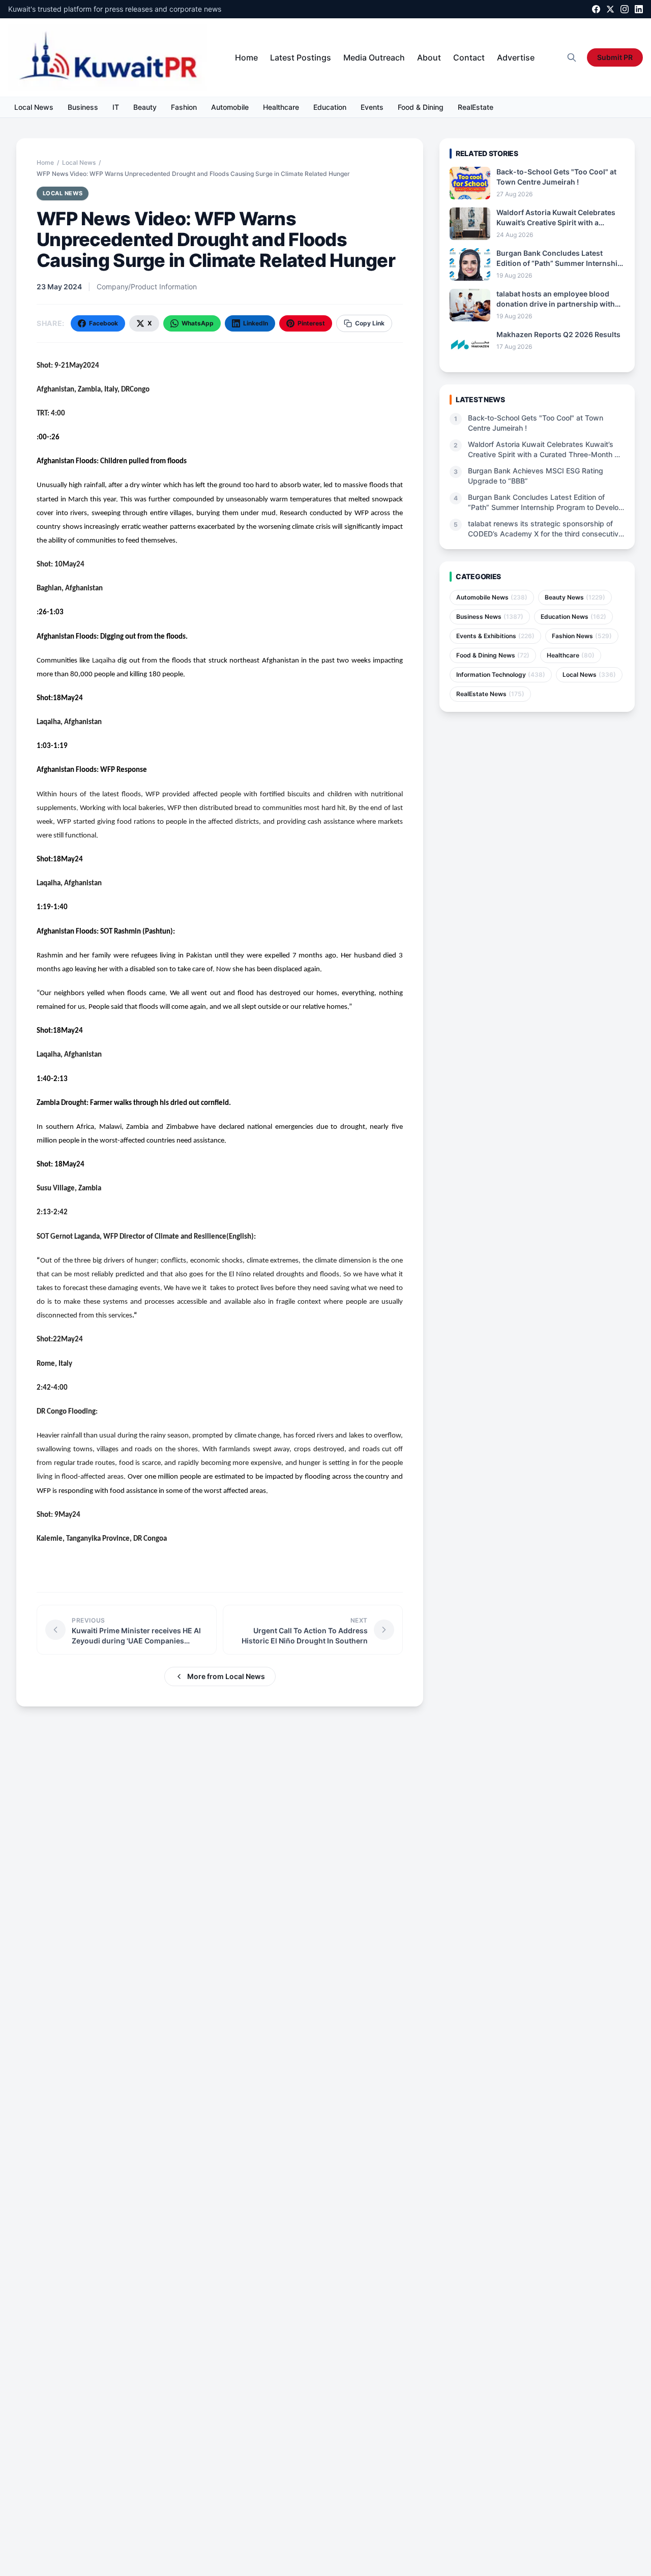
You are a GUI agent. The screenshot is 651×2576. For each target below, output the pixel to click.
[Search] (572, 57)
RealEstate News (490, 694)
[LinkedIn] (639, 9)
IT (116, 107)
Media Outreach (374, 57)
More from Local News (226, 1676)
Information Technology (501, 675)
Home (246, 57)
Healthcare (281, 107)
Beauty (145, 107)
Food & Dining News (493, 655)
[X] (610, 9)
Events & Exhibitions (495, 636)
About (429, 57)
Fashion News (582, 636)
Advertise (516, 57)
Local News (34, 107)
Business (83, 107)
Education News (573, 617)
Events (372, 107)
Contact (469, 57)
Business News (490, 617)
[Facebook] (596, 9)
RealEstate (476, 107)
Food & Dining (421, 107)
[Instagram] (625, 9)
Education (330, 107)
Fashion (184, 107)
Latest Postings (301, 57)
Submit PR (615, 57)
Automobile (230, 107)
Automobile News (492, 597)
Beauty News (575, 597)
